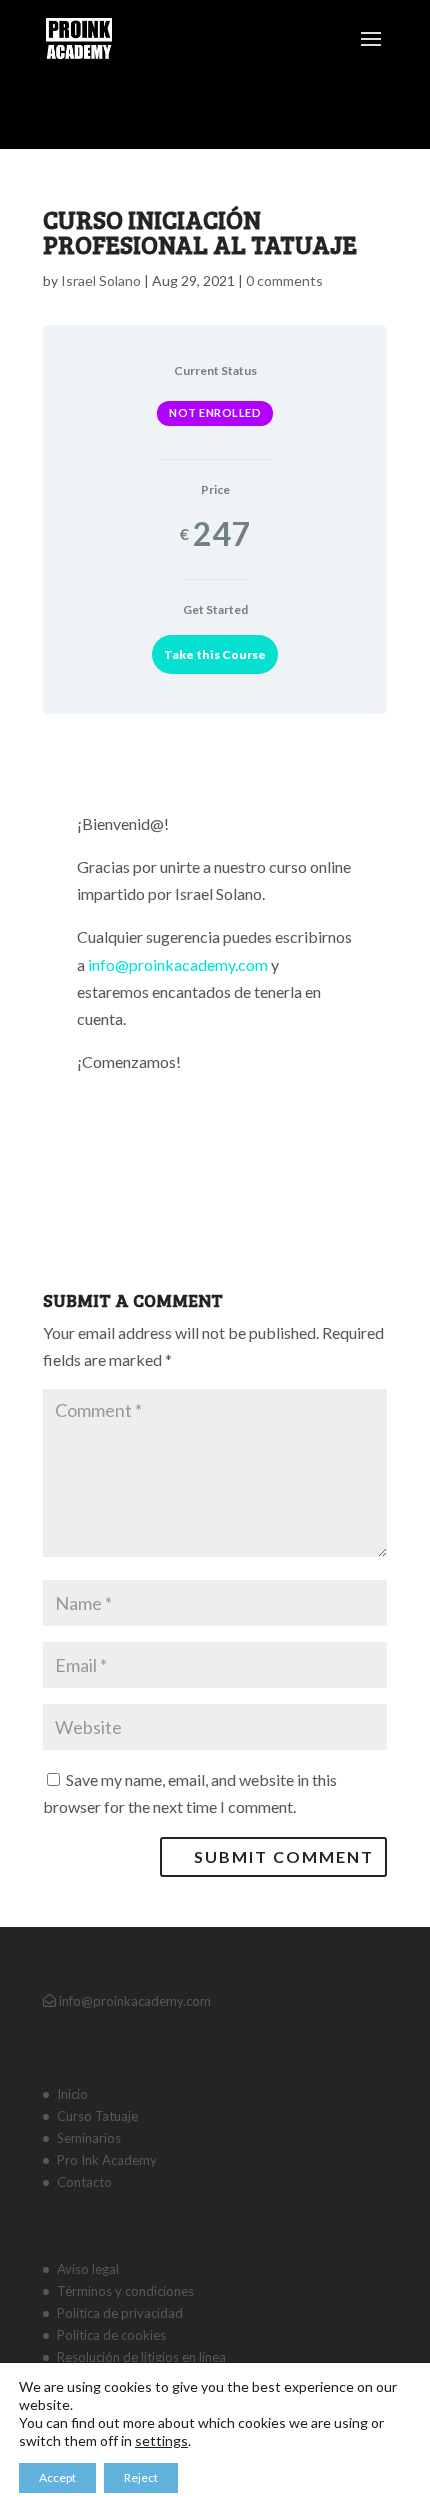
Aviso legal (88, 2269)
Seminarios (89, 2138)
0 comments (284, 280)
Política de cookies (111, 2335)
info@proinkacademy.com (178, 964)
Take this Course (215, 654)
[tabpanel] (215, 964)
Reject (141, 2477)
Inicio (72, 2094)
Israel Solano (101, 280)
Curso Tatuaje (97, 2116)
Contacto (84, 2182)
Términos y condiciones (125, 2291)
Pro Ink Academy (107, 2160)
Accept (57, 2477)
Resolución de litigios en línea (141, 2357)
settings (161, 2440)
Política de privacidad (120, 2313)
